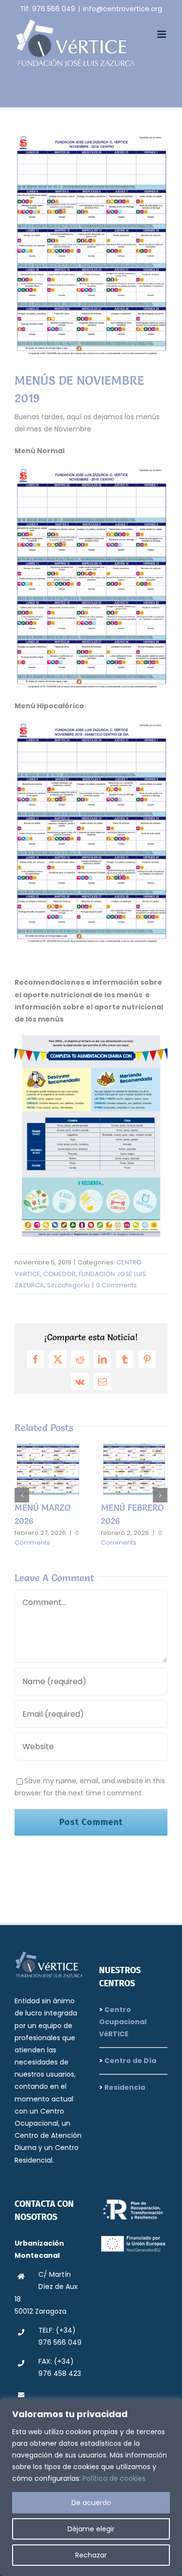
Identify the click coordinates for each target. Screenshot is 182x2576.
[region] (91, 2487)
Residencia (124, 2087)
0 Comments (116, 1285)
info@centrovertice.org (123, 9)
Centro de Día (130, 2061)
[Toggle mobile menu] (162, 34)
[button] (22, 1495)
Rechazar (91, 2555)
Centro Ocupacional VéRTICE (123, 2022)
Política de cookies (114, 2478)
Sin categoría (68, 1285)
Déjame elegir (91, 2529)
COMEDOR (59, 1274)
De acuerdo (91, 2503)
